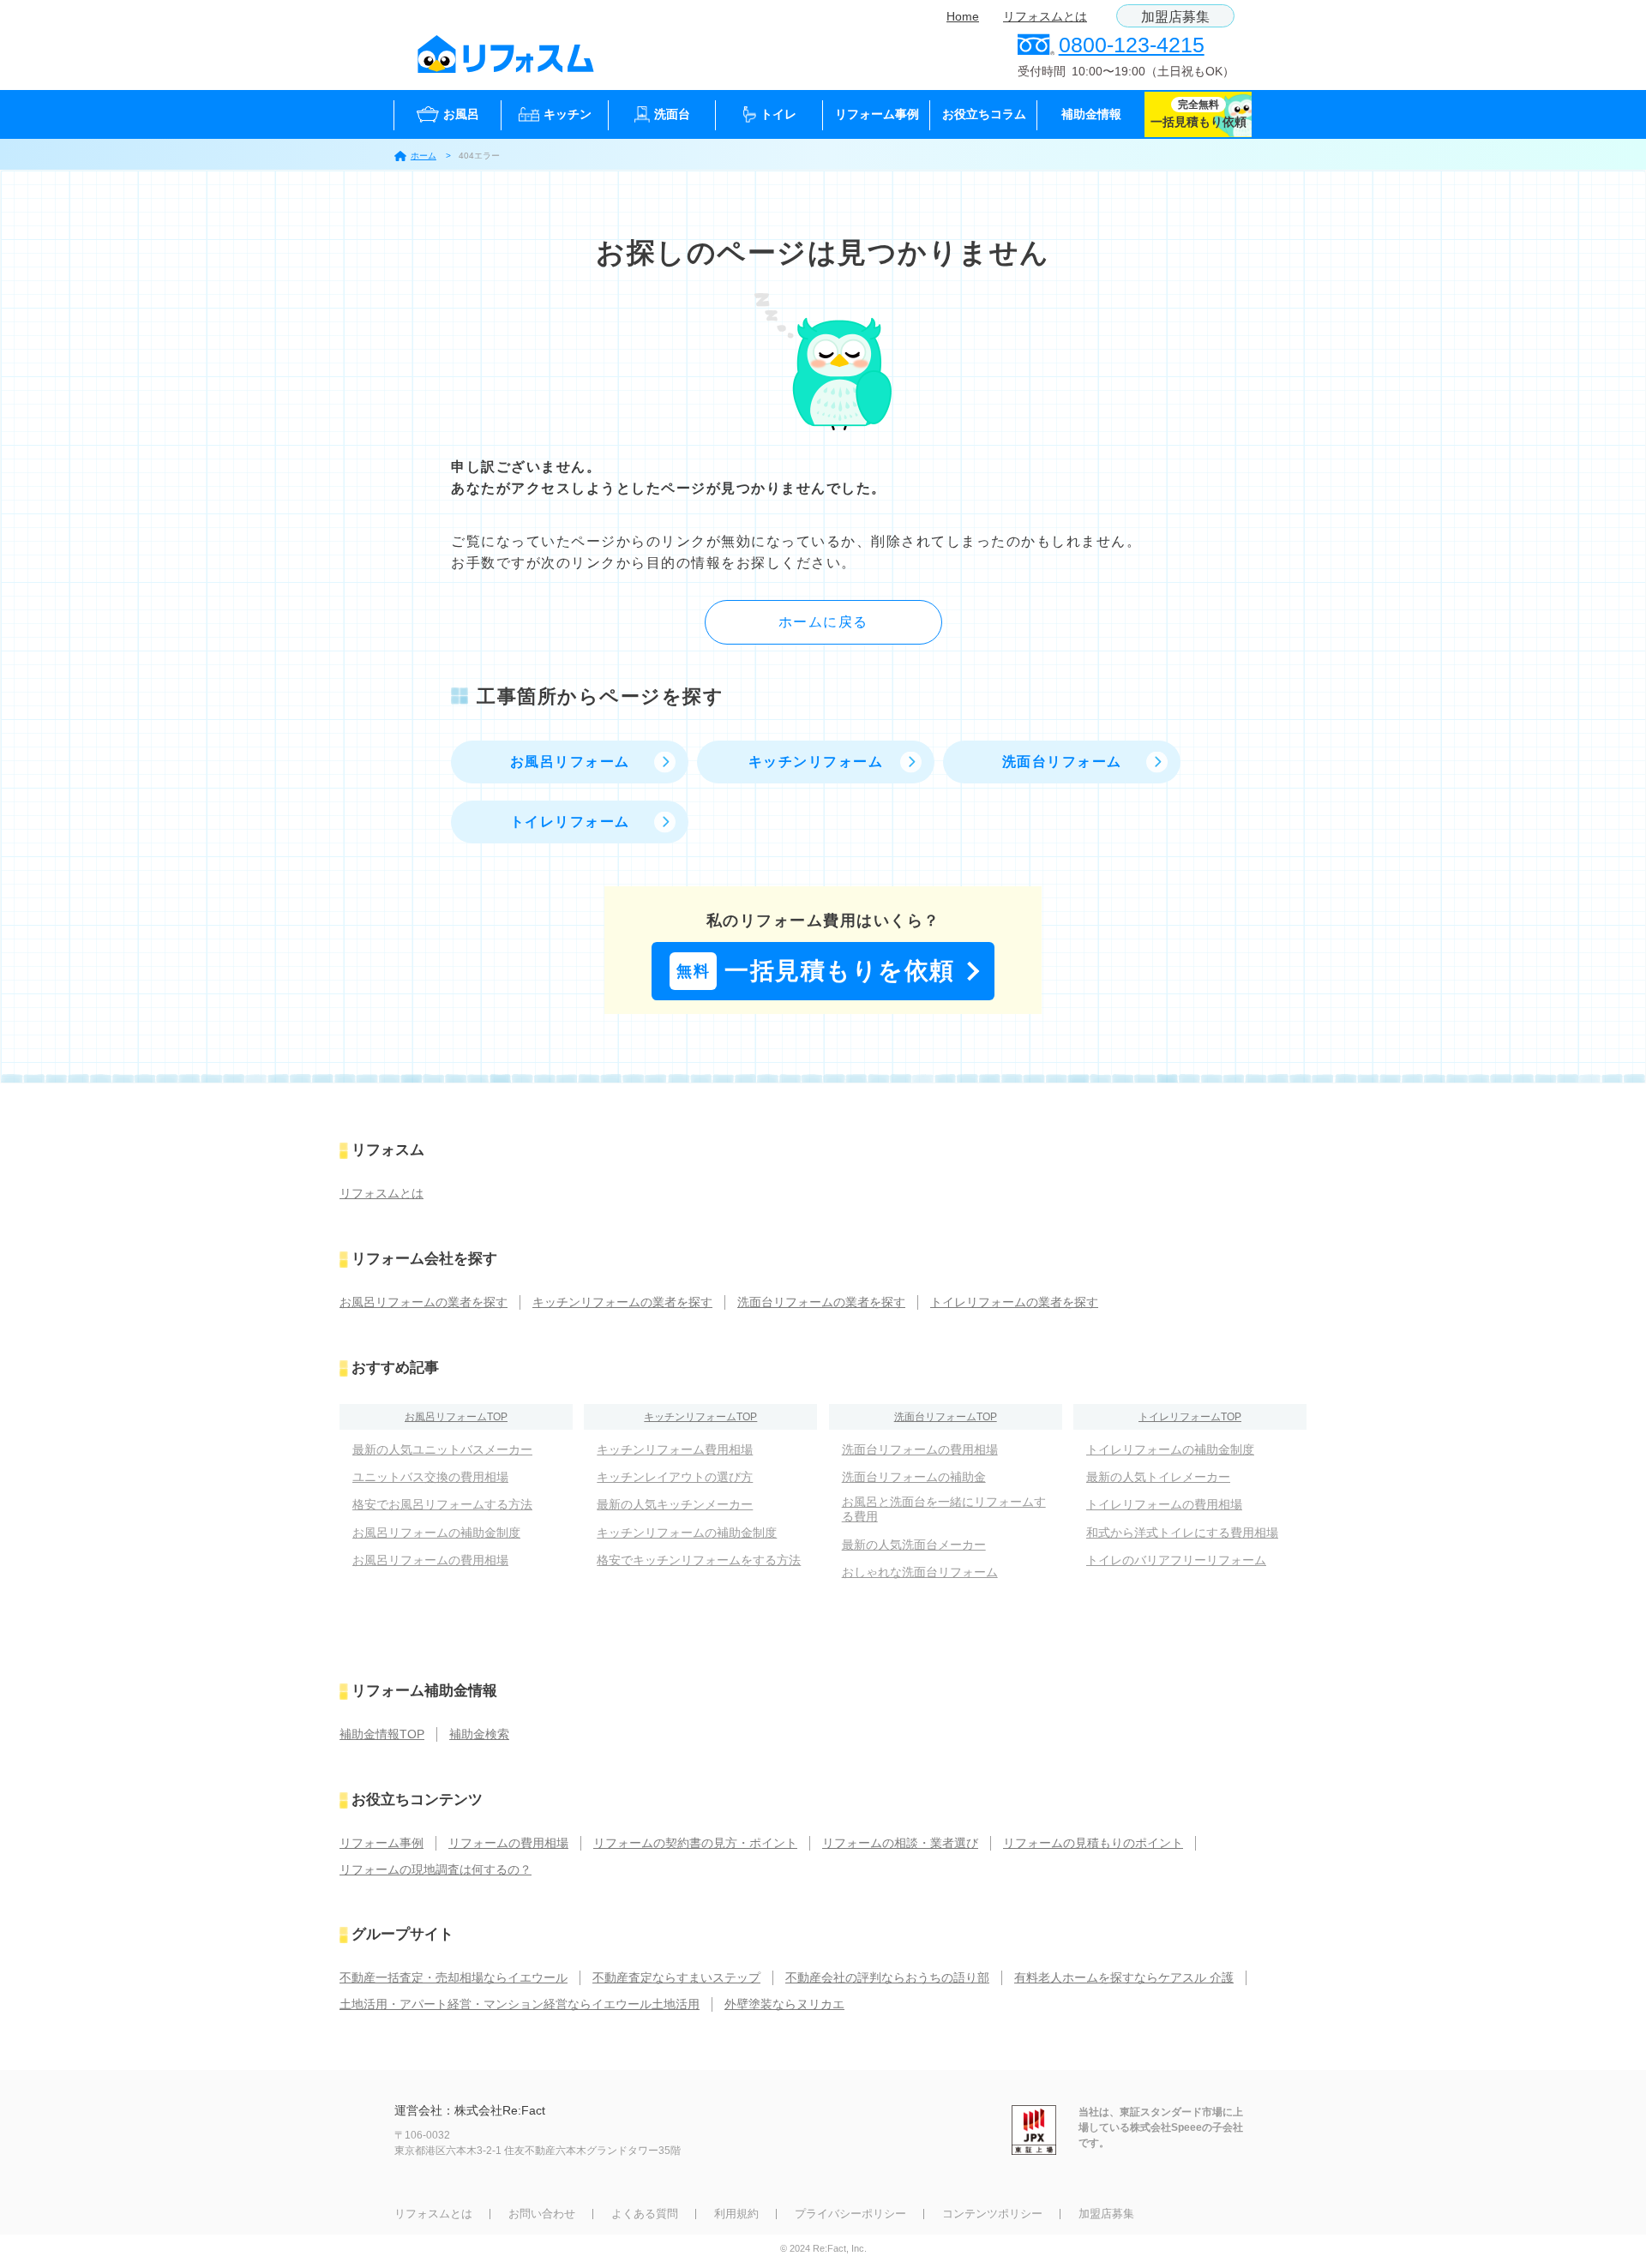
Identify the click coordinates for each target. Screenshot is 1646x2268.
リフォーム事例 (877, 114)
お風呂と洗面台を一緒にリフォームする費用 (944, 1509)
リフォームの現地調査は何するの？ (436, 1869)
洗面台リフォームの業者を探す (821, 1302)
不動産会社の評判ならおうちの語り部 (887, 1977)
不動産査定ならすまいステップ (676, 1977)
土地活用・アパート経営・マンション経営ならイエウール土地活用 (520, 2004)
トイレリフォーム (570, 822)
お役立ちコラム (984, 114)
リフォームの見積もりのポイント (1093, 1843)
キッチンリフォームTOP (700, 1417)
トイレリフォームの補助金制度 (1170, 1449)
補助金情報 (1091, 114)
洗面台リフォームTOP (946, 1417)
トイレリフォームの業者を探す (1014, 1302)
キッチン (568, 114)
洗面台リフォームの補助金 (914, 1477)
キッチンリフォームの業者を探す (622, 1302)
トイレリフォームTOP (1190, 1417)
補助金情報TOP (382, 1734)
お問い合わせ (542, 2214)
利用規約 (736, 2214)
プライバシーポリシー (850, 2214)
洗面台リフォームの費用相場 (920, 1449)
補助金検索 (479, 1734)
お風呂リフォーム (570, 762)
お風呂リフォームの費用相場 (430, 1560)
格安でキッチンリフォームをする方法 (699, 1560)
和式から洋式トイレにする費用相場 (1182, 1533)
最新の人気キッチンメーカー (675, 1504)
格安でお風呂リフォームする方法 (442, 1504)
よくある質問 (645, 2214)
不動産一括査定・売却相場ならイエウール (454, 1977)
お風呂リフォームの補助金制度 (436, 1533)
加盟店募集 (1175, 17)
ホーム (424, 156)
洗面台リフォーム (1062, 762)
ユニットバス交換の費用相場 (430, 1477)
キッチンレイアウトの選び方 (675, 1477)
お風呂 (461, 114)
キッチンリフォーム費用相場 (675, 1449)
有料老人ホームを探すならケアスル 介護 (1124, 1977)
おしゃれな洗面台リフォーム (920, 1572)
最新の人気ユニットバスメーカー (442, 1449)
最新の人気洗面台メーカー (914, 1545)
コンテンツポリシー (992, 2214)
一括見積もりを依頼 (816, 971)
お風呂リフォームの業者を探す (424, 1302)
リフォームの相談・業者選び (900, 1843)
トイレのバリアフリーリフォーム (1176, 1560)
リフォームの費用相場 (508, 1843)
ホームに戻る (823, 622)
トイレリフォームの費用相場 (1164, 1504)
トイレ (778, 114)
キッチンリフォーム (816, 762)
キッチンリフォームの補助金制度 (687, 1533)
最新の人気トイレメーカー (1158, 1477)
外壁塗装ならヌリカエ (784, 2004)
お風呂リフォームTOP (456, 1417)
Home (963, 16)
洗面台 (672, 114)
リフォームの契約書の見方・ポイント (695, 1843)
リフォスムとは (1045, 16)
